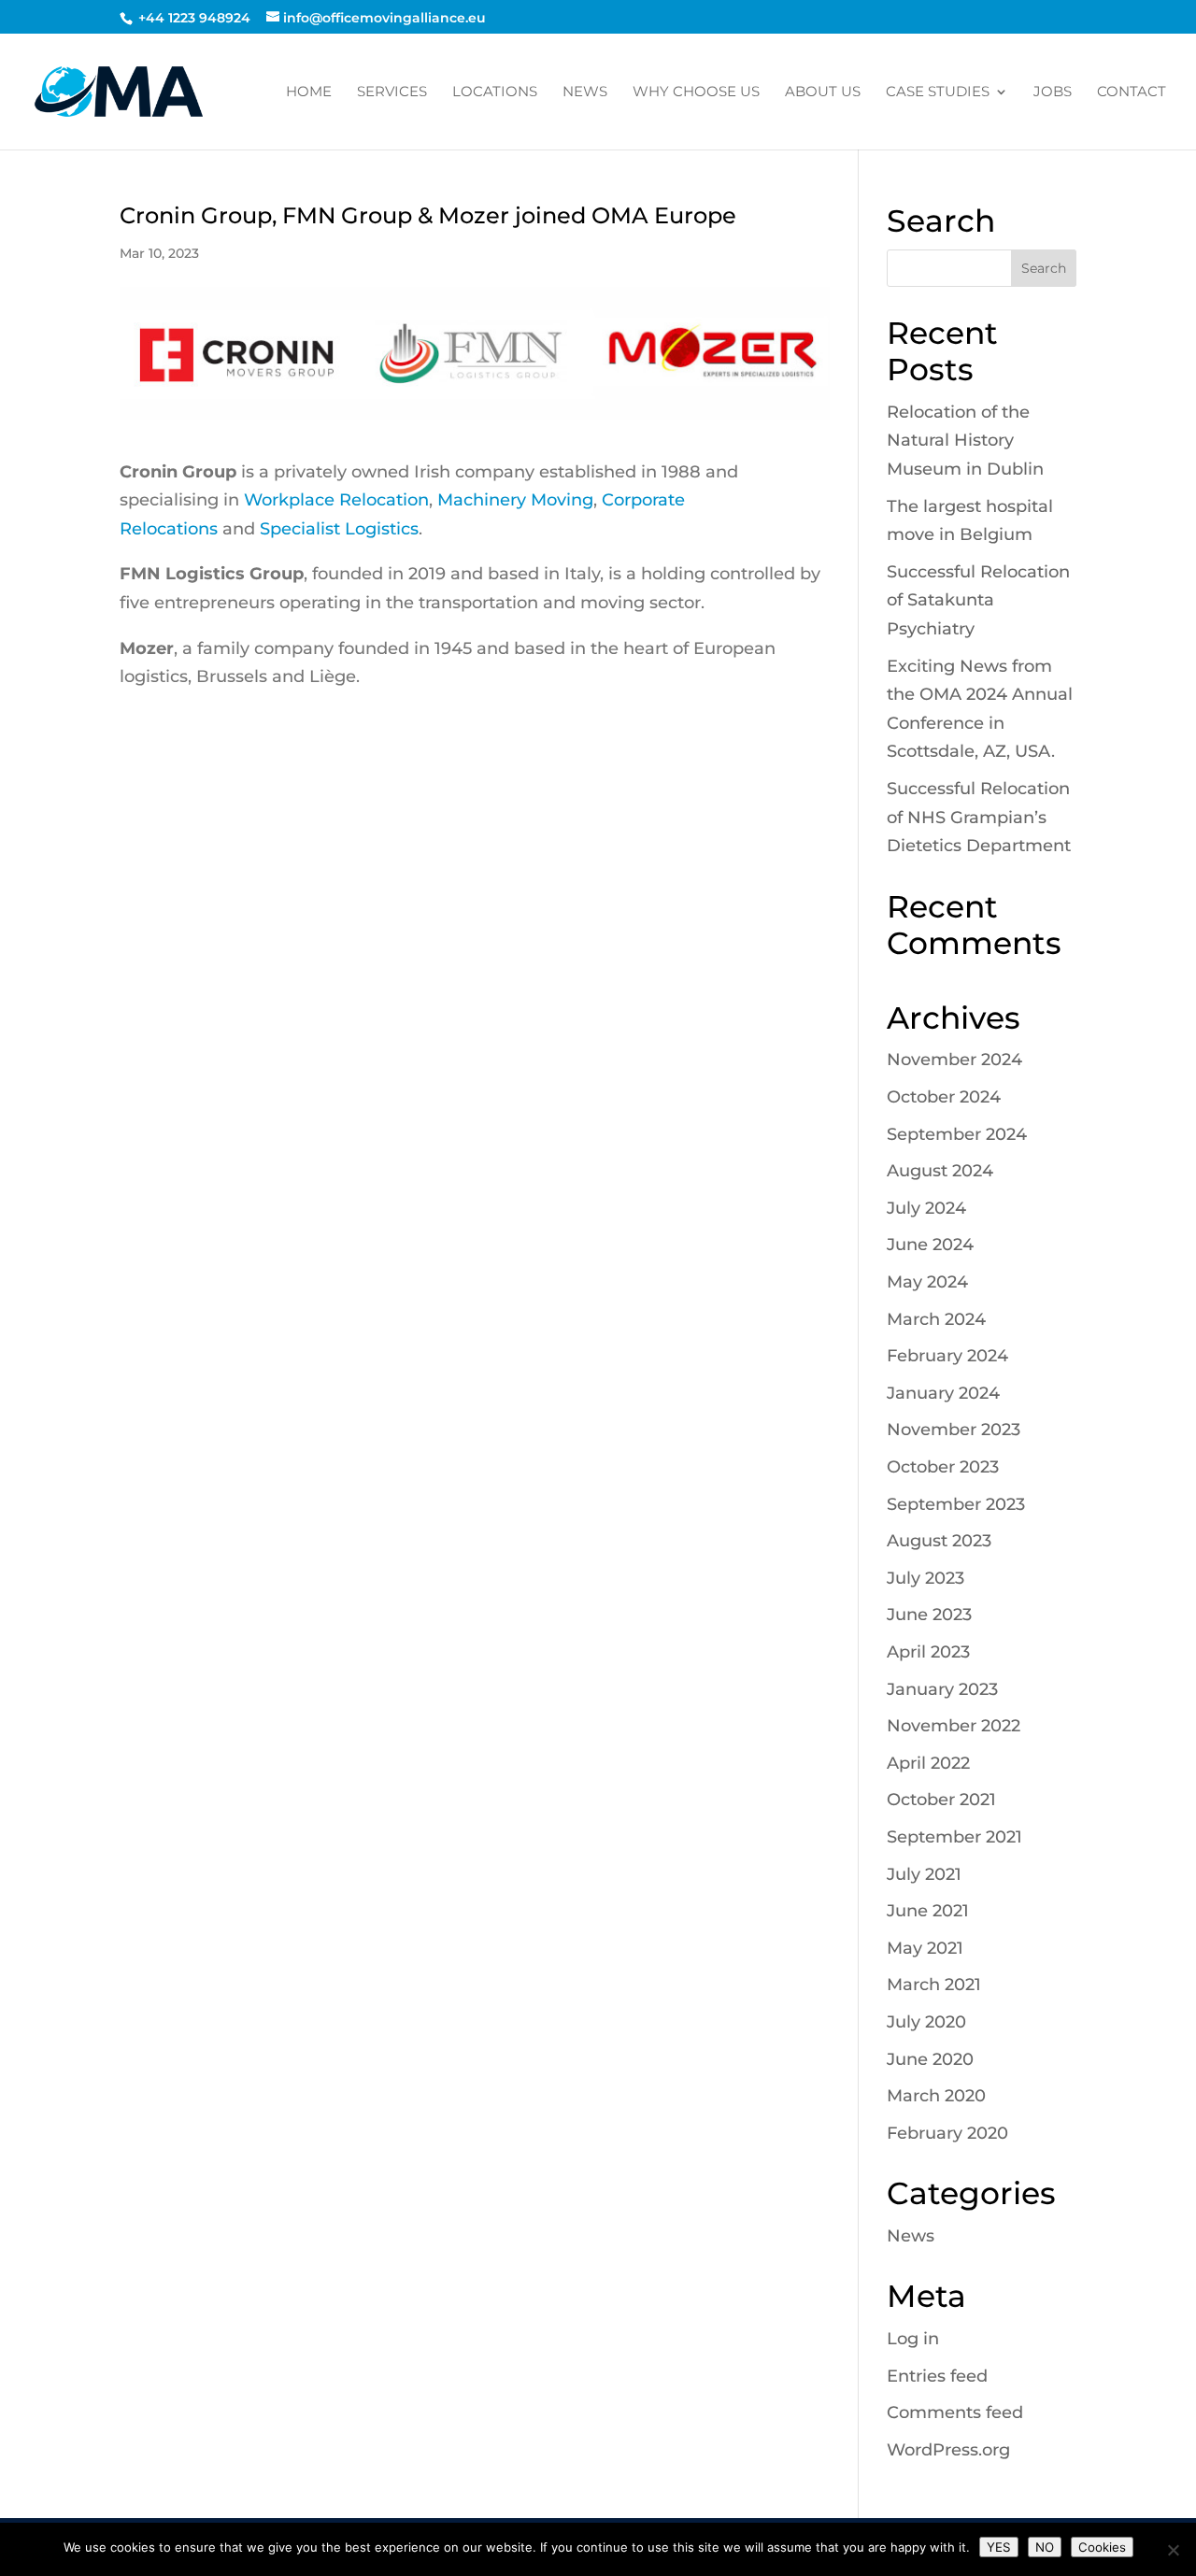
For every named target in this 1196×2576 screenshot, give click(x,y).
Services (392, 93)
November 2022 (954, 1726)
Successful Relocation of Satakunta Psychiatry (978, 600)
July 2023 (925, 1578)
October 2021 (941, 1800)
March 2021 (934, 1985)
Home (309, 93)
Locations (495, 93)
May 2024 (927, 1282)
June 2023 (929, 1615)
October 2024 (944, 1097)
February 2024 (947, 1356)
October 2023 (943, 1467)
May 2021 (925, 1948)
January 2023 (942, 1689)
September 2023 (956, 1504)
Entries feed (937, 2376)
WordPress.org (948, 2450)
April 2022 (928, 1763)
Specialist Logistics (339, 529)
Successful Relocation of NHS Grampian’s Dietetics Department (979, 817)
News (585, 93)
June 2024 (930, 1245)
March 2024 (936, 1319)
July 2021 (924, 1874)
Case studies (938, 93)
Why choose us (696, 93)
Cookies (1102, 2547)
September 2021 (954, 1837)
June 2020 (930, 2059)
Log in (913, 2339)
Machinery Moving (515, 500)
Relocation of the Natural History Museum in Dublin (965, 441)
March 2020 (936, 2096)
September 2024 (957, 1134)
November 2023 (954, 1430)
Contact (1132, 93)
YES (999, 2547)
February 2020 (947, 2133)
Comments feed (955, 2412)
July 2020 (926, 2022)
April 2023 (928, 1652)
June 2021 (928, 1911)
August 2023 (939, 1541)
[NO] (1173, 2550)
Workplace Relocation (336, 500)
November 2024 (954, 1060)
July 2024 (926, 1208)
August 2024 (940, 1171)
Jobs (1053, 93)
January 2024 (943, 1393)
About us (823, 93)
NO (1045, 2547)
